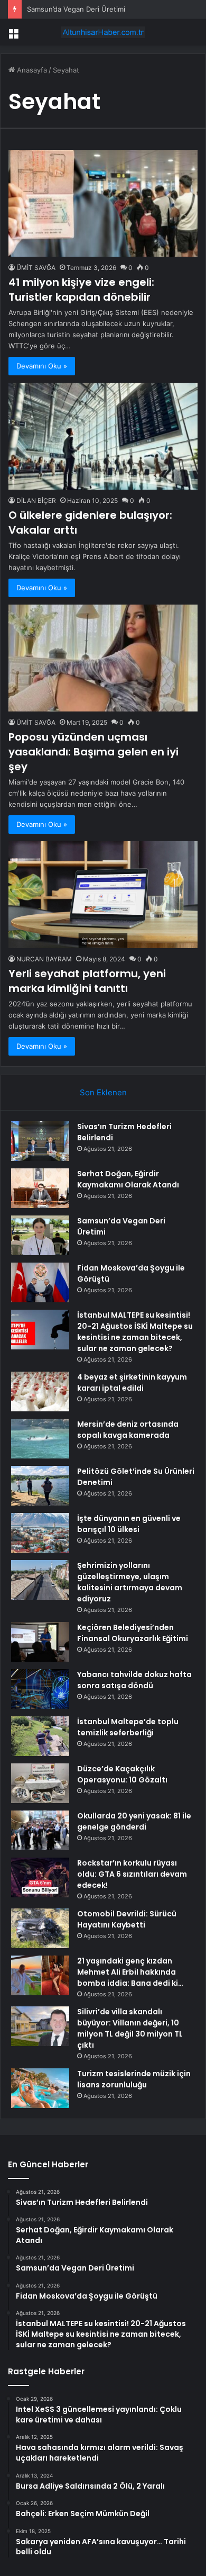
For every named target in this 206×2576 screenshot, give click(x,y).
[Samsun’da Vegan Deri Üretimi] (40, 1235)
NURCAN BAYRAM (44, 959)
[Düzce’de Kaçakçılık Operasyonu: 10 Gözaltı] (40, 1783)
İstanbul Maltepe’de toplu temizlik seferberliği (128, 1727)
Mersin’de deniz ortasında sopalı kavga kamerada (128, 1430)
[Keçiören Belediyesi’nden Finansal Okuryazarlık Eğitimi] (40, 1642)
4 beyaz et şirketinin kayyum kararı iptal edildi (132, 1382)
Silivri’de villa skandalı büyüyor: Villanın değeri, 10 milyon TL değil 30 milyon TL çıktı (130, 2028)
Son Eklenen (103, 1092)
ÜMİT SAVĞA (36, 268)
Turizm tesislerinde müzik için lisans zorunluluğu (134, 2079)
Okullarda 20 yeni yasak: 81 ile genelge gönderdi (134, 1821)
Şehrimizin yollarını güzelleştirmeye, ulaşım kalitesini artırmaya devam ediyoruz (130, 1582)
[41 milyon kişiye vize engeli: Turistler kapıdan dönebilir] (103, 203)
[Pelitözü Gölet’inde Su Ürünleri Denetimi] (40, 1486)
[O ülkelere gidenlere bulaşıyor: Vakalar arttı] (103, 436)
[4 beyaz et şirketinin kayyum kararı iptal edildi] (40, 1391)
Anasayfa (31, 70)
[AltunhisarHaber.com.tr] (103, 32)
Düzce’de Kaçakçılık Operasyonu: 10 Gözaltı (122, 1774)
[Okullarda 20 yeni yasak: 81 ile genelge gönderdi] (40, 1830)
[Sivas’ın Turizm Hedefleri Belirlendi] (40, 1141)
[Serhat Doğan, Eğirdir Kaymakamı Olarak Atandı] (40, 1188)
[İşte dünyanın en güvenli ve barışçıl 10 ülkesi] (40, 1533)
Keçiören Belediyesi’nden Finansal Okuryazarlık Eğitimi (133, 1633)
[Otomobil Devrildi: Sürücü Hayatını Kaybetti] (40, 1928)
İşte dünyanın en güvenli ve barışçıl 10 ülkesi (129, 1524)
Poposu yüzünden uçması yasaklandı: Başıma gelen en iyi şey (93, 752)
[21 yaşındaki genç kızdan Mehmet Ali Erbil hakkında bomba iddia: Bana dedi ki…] (40, 1975)
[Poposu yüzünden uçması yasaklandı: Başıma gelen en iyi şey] (103, 658)
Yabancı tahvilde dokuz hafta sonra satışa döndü (134, 1680)
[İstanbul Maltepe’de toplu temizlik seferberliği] (40, 1736)
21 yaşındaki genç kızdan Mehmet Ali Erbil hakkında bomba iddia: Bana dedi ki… (130, 1972)
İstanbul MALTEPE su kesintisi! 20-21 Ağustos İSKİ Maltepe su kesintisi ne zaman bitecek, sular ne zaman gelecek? (135, 1332)
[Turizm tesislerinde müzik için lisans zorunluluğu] (40, 2088)
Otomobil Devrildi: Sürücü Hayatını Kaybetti (127, 1919)
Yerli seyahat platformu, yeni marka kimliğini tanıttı (87, 981)
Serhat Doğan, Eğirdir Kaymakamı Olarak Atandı (128, 1179)
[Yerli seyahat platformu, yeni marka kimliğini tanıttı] (103, 895)
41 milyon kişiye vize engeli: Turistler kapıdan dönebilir (81, 290)
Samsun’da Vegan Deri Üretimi (76, 9)
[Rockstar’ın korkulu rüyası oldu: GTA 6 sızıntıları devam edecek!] (40, 1877)
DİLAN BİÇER (36, 501)
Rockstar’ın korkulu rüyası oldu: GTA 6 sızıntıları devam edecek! (132, 1874)
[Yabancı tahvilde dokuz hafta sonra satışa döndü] (40, 1689)
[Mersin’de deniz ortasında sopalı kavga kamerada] (40, 1439)
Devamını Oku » (42, 366)
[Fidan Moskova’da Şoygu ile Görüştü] (40, 1282)
